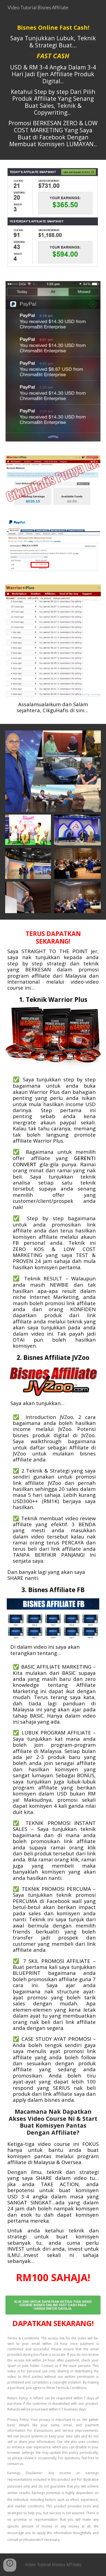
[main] (53, 88)
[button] (10, 2565)
